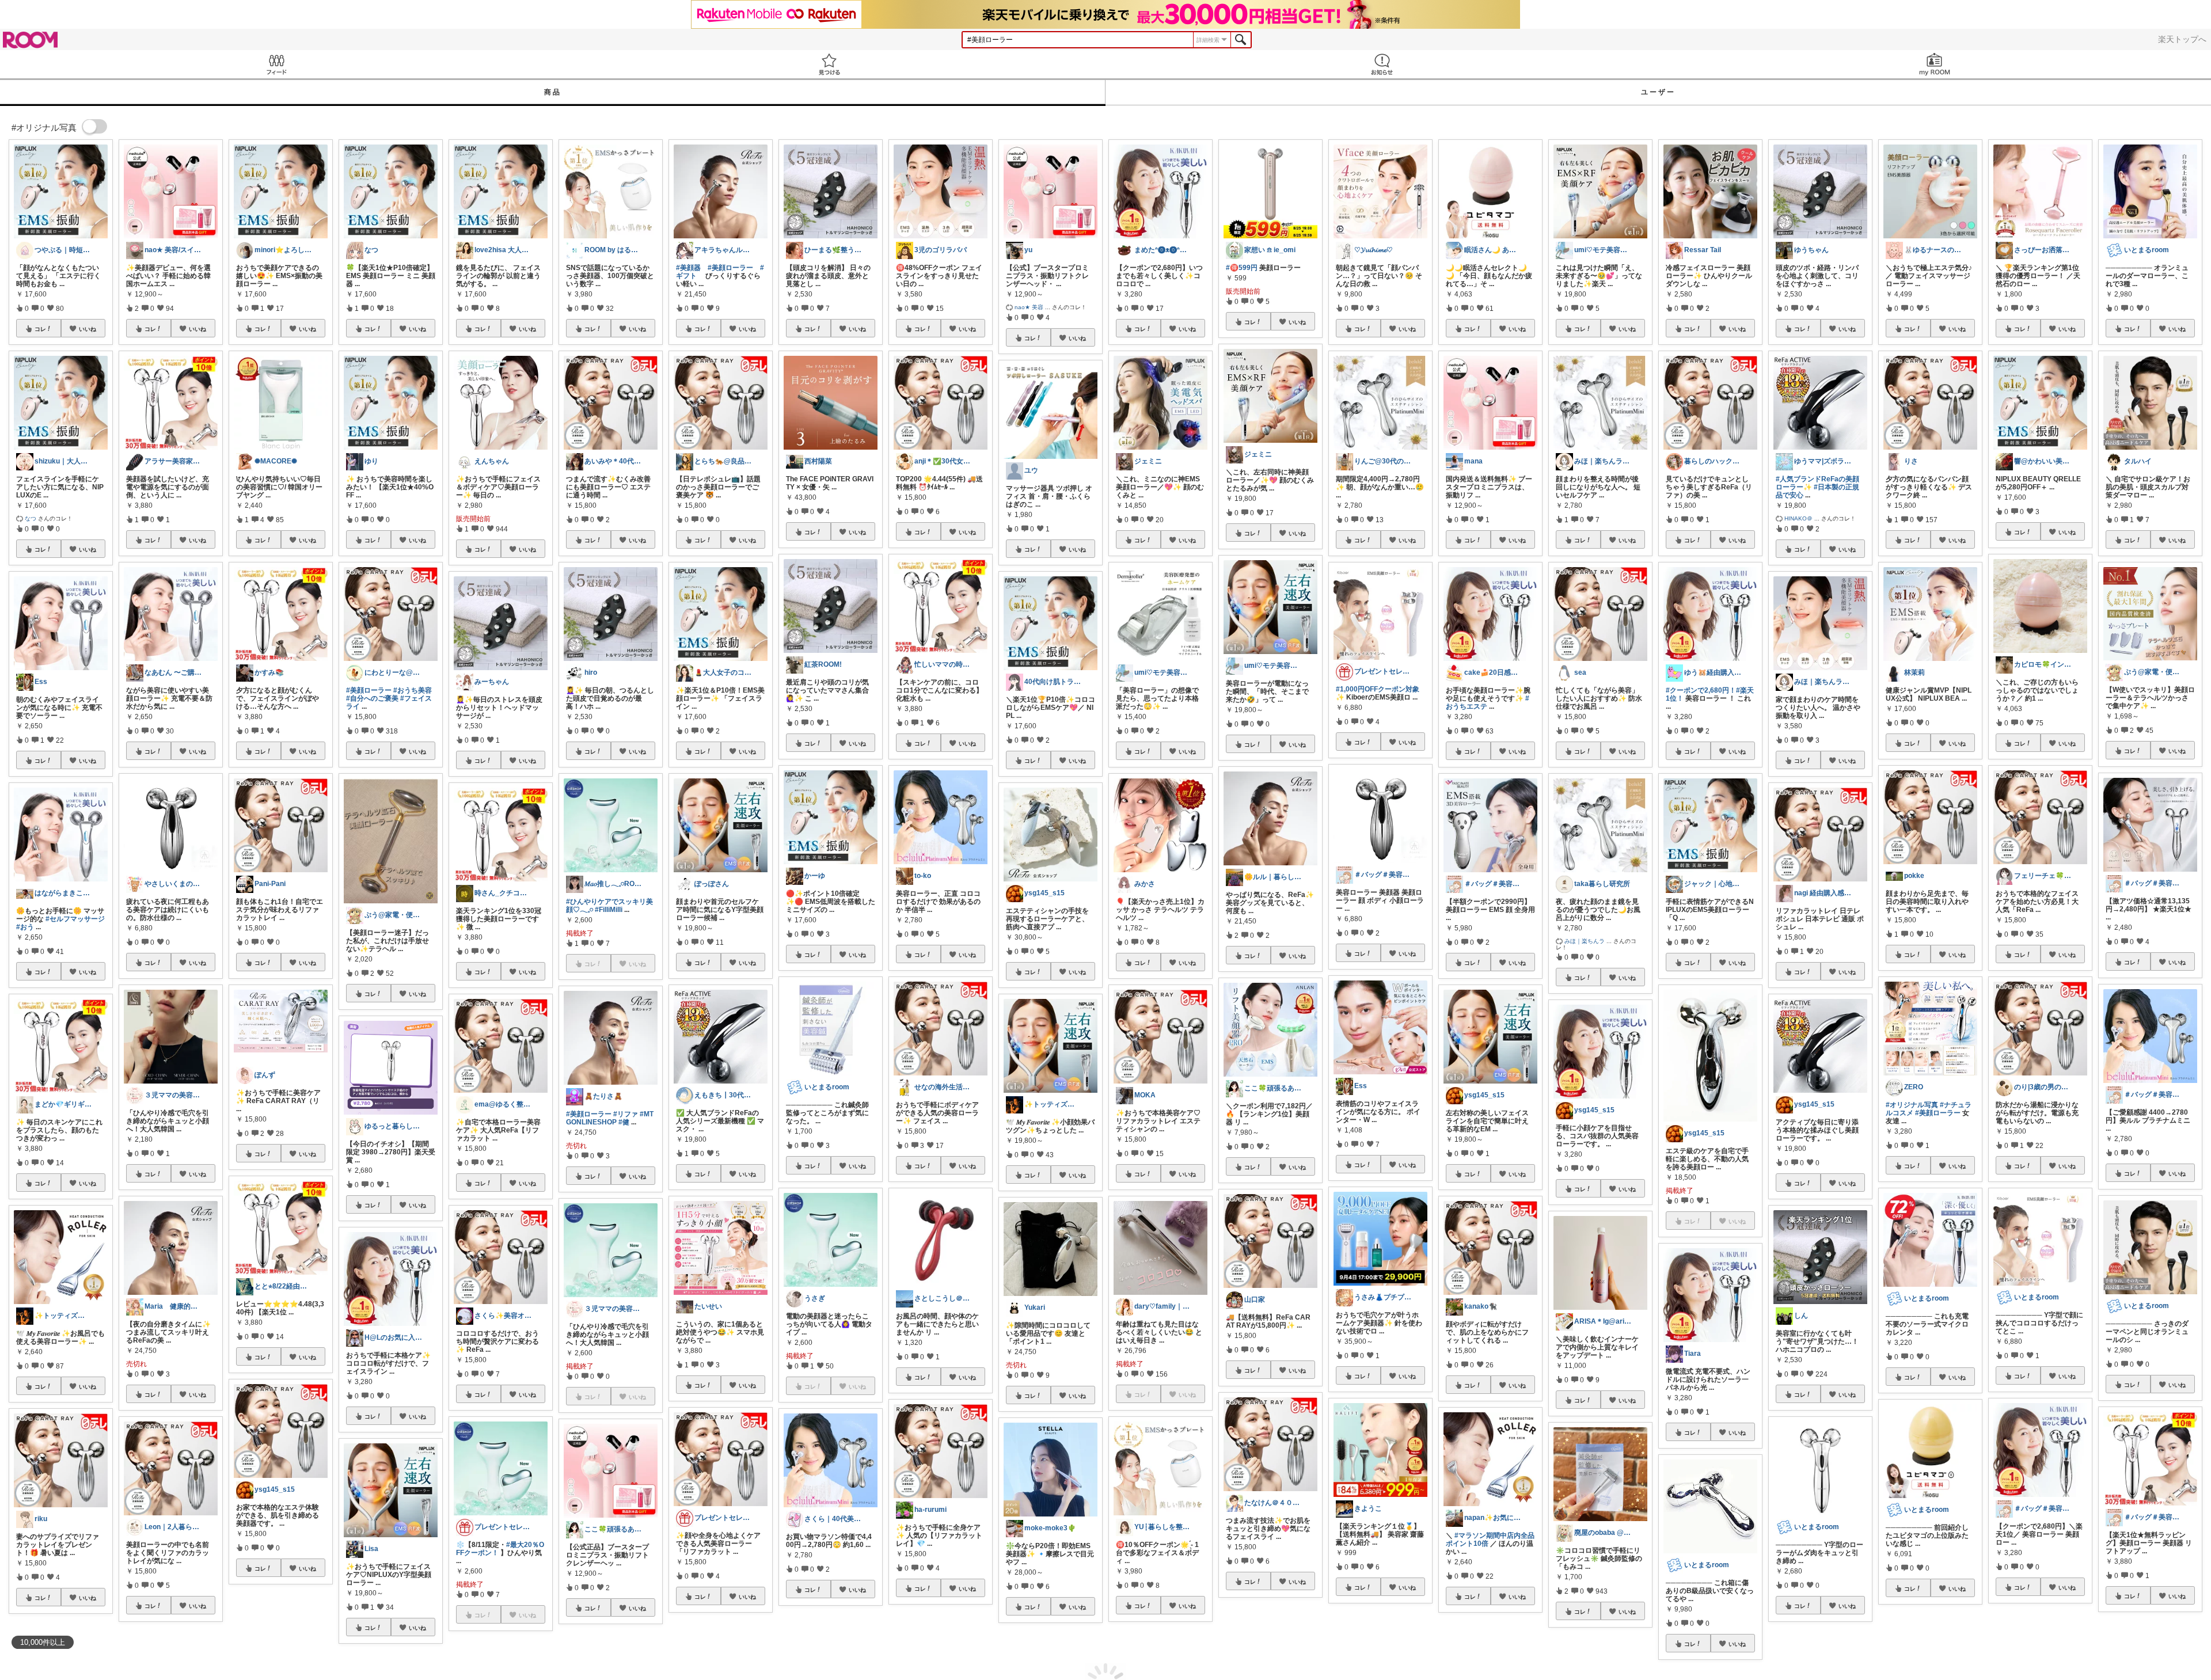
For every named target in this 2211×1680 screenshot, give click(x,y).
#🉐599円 (1242, 268)
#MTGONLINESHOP (610, 1118)
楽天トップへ (2182, 39)
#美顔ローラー (369, 690)
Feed (276, 64)
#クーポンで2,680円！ (1701, 690)
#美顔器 (688, 268)
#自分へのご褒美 (372, 698)
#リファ (626, 1114)
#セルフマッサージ (75, 919)
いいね (88, 329)
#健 (624, 1122)
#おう (25, 927)
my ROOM (1935, 64)
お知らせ (1382, 64)
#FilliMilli (609, 910)
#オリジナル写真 (1912, 1105)
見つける (829, 64)
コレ (40, 329)
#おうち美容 (413, 690)
